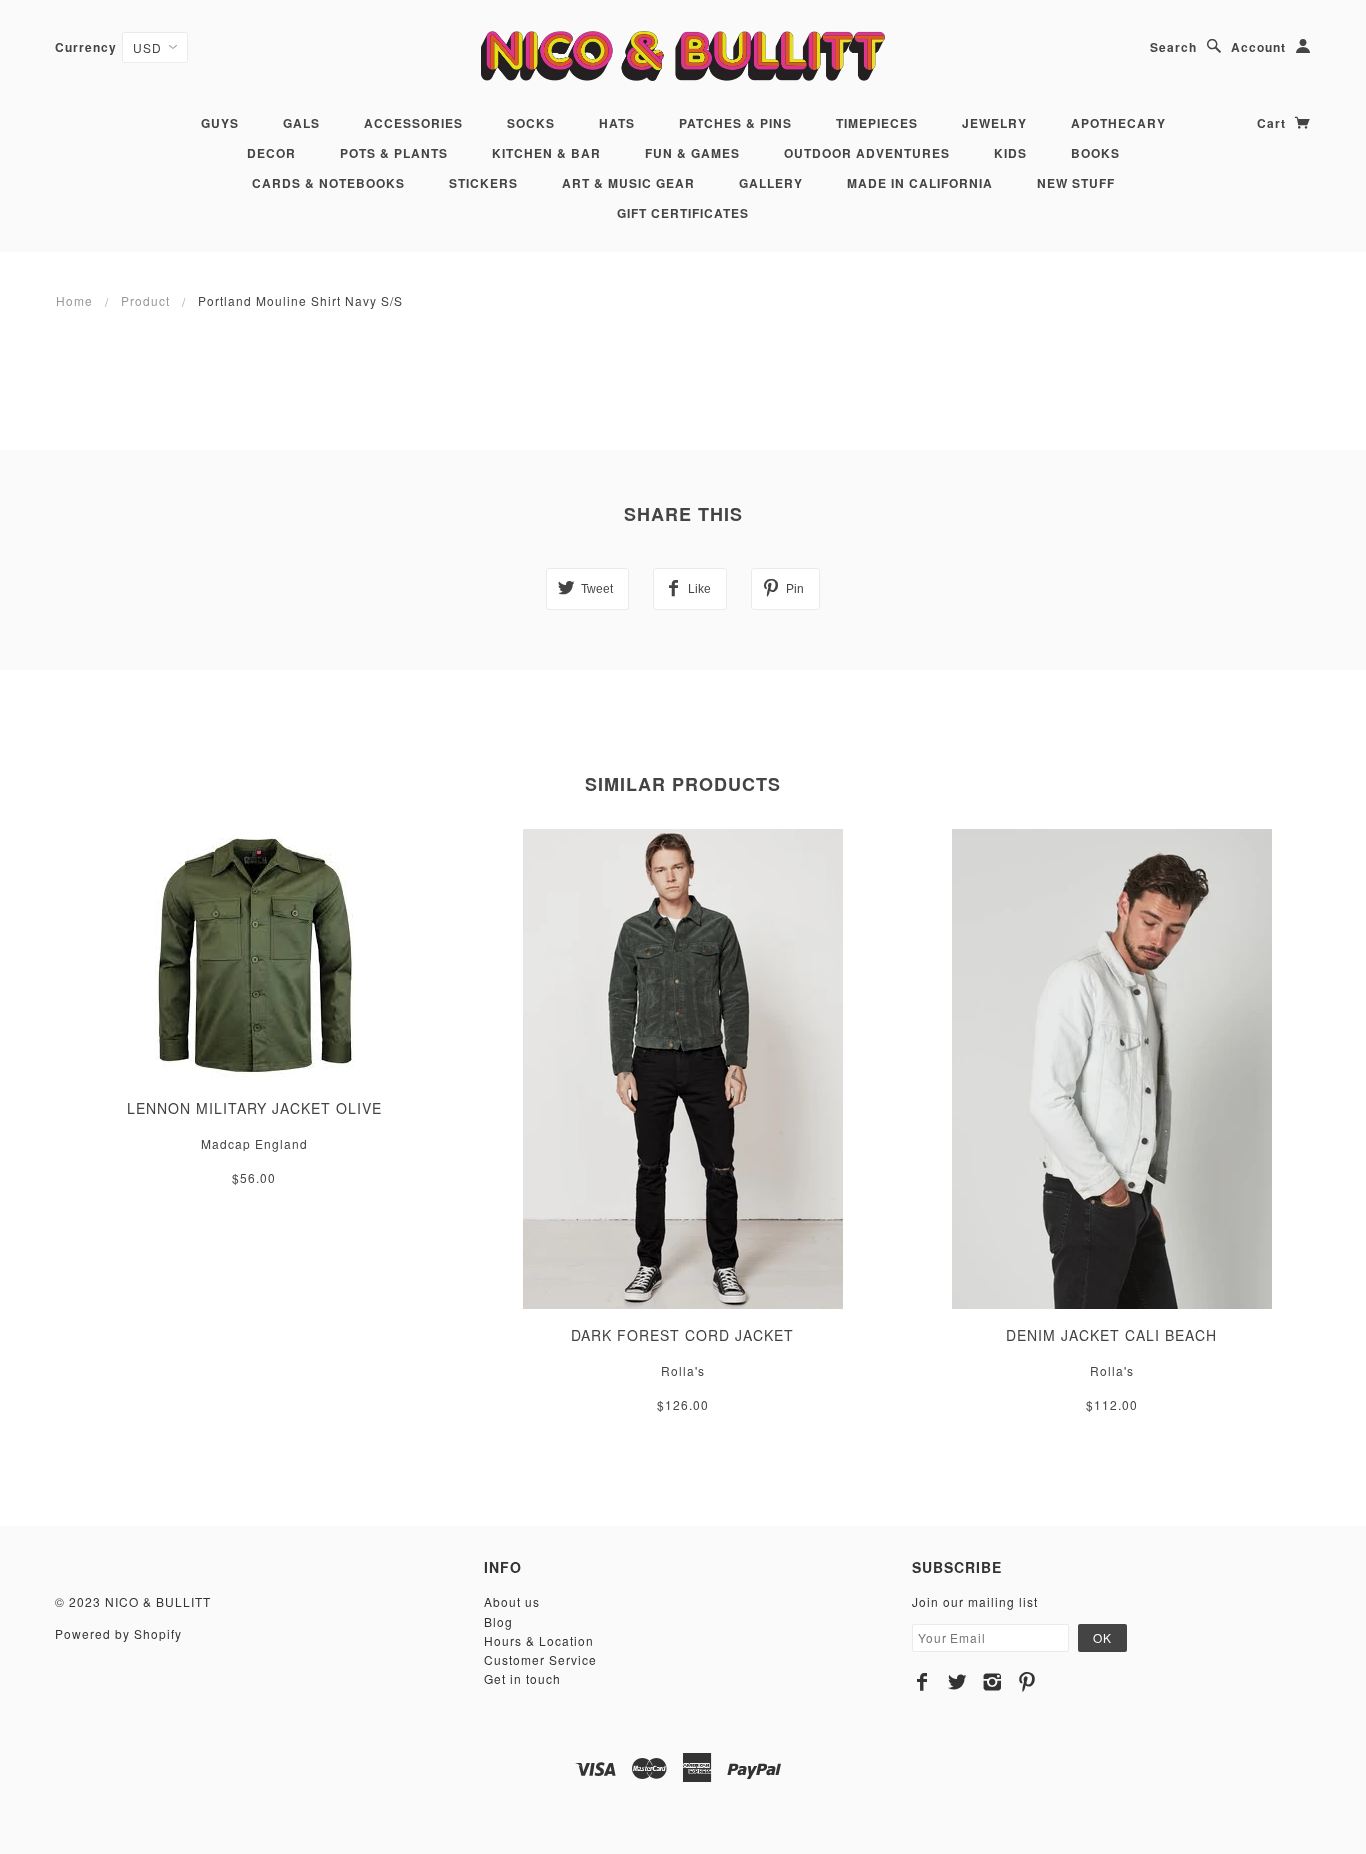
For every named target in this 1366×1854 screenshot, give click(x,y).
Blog (498, 1621)
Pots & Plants (394, 153)
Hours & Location (539, 1640)
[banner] (682, 55)
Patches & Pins (735, 123)
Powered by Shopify (118, 1633)
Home (74, 300)
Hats (617, 123)
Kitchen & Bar (546, 153)
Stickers (483, 183)
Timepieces (877, 123)
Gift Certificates (683, 213)
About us (512, 1601)
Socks (531, 123)
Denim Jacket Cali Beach (1111, 1335)
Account (1258, 47)
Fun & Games (692, 153)
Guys (220, 123)
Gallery (771, 183)
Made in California (920, 183)
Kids (1010, 153)
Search (1173, 47)
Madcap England (254, 1143)
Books (1095, 153)
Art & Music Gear (628, 183)
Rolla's (683, 1370)
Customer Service (540, 1659)
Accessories (413, 123)
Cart (1273, 123)
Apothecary (1118, 123)
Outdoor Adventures (867, 153)
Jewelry (994, 123)
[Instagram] (992, 1682)
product (145, 300)
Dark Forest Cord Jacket (682, 1335)
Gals (301, 123)
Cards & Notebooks (328, 183)
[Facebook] (922, 1682)
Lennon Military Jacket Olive (254, 1108)
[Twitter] (957, 1682)
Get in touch (522, 1678)
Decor (271, 153)
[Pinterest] (1027, 1682)
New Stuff (1076, 183)
